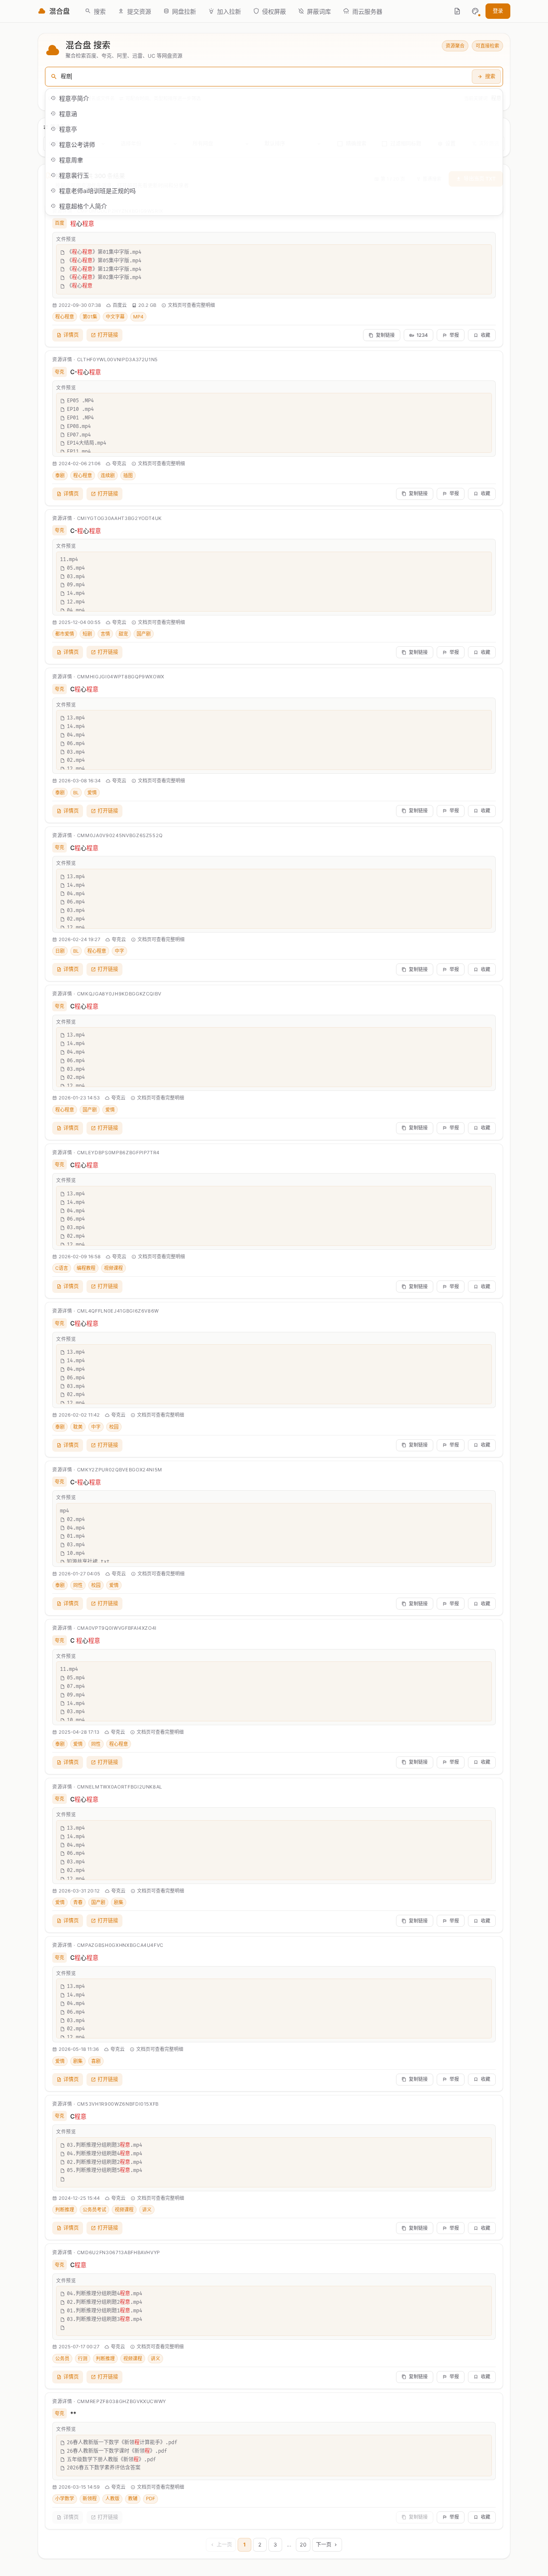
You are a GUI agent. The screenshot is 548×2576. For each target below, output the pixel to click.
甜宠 (123, 634)
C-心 (86, 372)
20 (303, 2545)
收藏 (485, 335)
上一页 (224, 2545)
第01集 (90, 317)
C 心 (85, 1640)
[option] (274, 98)
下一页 (324, 2545)
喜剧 (96, 2061)
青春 (78, 1902)
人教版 (112, 2499)
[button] (475, 11)
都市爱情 (65, 634)
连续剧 (108, 475)
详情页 (71, 335)
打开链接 (108, 335)
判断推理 (65, 2210)
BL (76, 793)
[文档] (457, 11)
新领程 (90, 2499)
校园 (114, 1427)
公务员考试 (94, 2210)
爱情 (92, 793)
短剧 (87, 634)
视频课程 (113, 1268)
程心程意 (65, 317)
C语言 (62, 1268)
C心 (84, 689)
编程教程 (86, 1268)
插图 (128, 475)
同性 (78, 1585)
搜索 (490, 76)
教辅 (133, 2499)
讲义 (147, 2210)
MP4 (138, 317)
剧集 (119, 1902)
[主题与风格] (475, 11)
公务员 (62, 2359)
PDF (150, 2499)
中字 (119, 951)
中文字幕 (115, 317)
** (73, 2414)
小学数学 (65, 2499)
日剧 (60, 951)
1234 (422, 335)
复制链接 (385, 335)
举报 (454, 335)
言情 (105, 634)
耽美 (78, 1427)
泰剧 (60, 475)
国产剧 (144, 634)
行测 (83, 2359)
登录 (498, 11)
